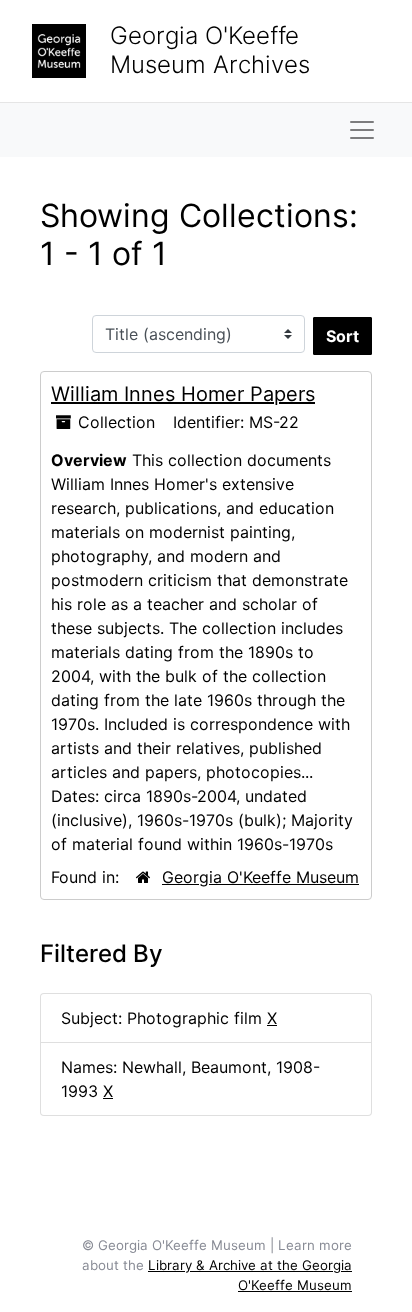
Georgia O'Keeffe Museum (260, 877)
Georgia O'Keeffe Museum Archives (210, 50)
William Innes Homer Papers (183, 394)
